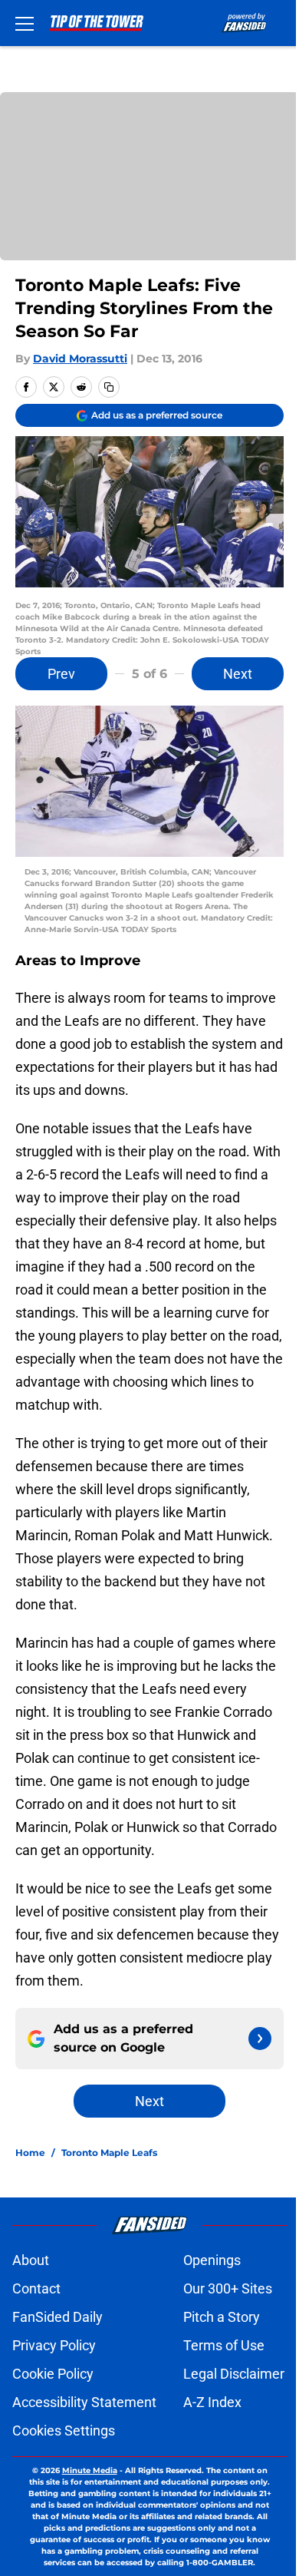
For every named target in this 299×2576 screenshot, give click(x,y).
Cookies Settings (64, 2431)
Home (30, 2153)
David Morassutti (80, 359)
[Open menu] (25, 23)
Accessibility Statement (84, 2402)
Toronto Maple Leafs (109, 2153)
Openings (212, 2260)
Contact (36, 2288)
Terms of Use (224, 2345)
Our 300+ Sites (228, 2288)
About (31, 2260)
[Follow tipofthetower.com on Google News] (260, 2039)
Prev (61, 674)
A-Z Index (212, 2402)
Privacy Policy (54, 2345)
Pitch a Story (222, 2317)
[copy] (109, 387)
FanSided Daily (58, 2317)
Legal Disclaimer (234, 2374)
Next (238, 674)
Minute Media (90, 2470)
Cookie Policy (53, 2374)
